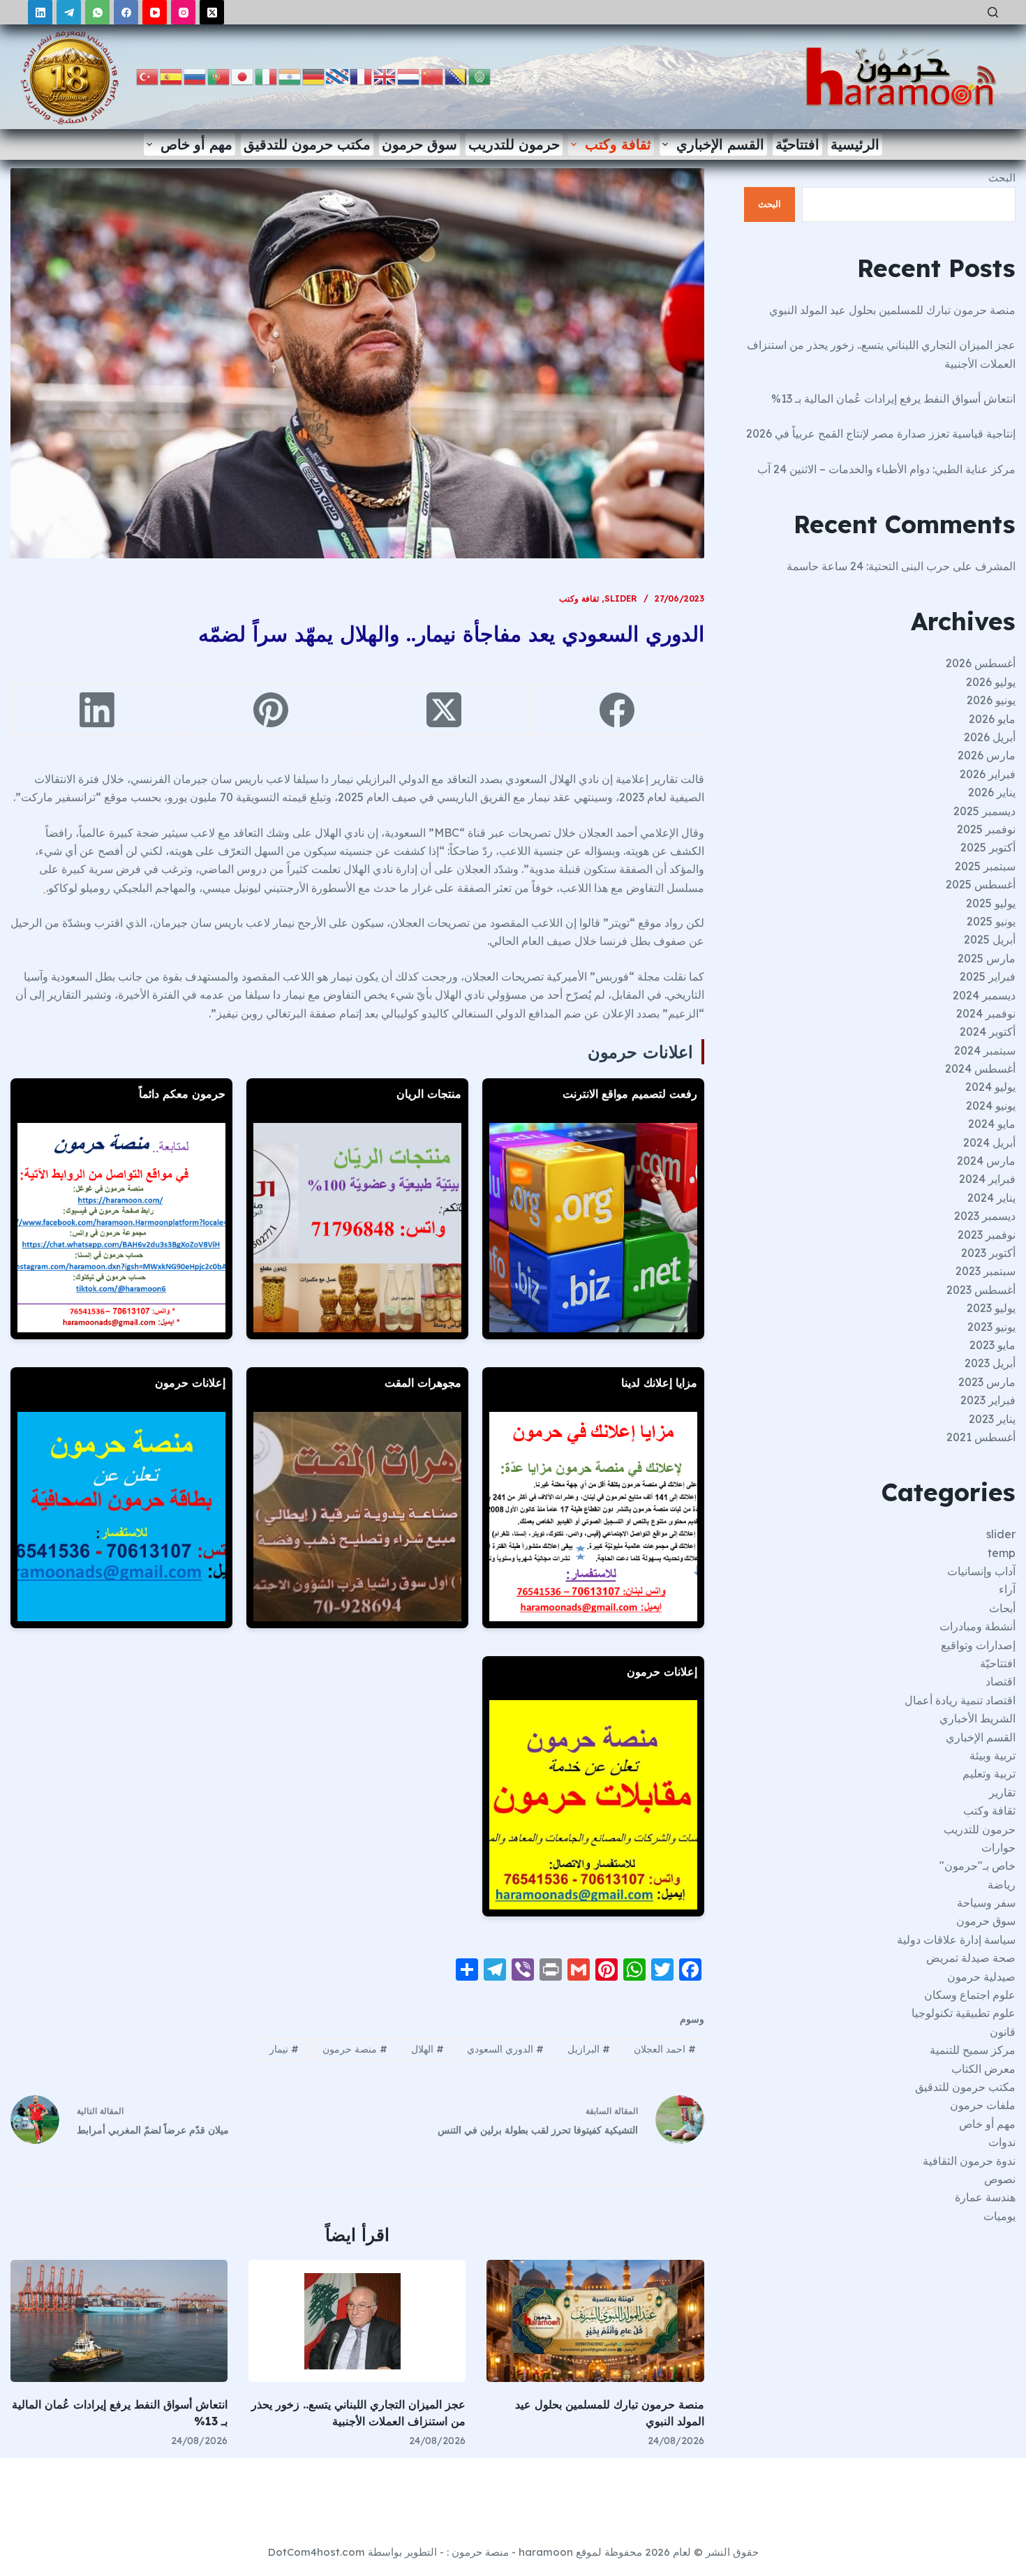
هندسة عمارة (985, 2197)
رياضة (1002, 1884)
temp (1002, 1553)
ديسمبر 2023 (985, 1216)
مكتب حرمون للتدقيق (307, 144)
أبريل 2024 (989, 1142)
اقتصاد (1001, 1681)
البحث (1002, 178)
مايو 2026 (992, 719)
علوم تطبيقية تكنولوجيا (964, 2013)
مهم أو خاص (196, 144)
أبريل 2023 (990, 1363)
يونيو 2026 (991, 700)
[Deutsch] (314, 76)
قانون (1003, 2032)
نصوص (1000, 2179)
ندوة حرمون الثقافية (969, 2161)
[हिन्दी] (290, 76)
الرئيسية (855, 144)
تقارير (1002, 1792)
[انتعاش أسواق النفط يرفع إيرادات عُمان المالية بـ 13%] (119, 2321)
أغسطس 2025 (981, 884)
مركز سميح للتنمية (973, 2050)
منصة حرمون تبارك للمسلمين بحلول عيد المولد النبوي (892, 310)
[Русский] (195, 76)
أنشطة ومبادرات (977, 1626)
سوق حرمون (419, 144)
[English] (385, 76)
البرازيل (589, 2049)
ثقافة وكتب (618, 144)
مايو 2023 (992, 1345)
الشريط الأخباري (977, 1718)
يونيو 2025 (991, 921)
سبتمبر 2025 (985, 866)
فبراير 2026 (988, 774)
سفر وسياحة (986, 1903)
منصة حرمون (355, 2049)
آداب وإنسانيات (981, 1571)
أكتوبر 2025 (988, 847)
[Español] (172, 76)
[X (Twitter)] (212, 12)
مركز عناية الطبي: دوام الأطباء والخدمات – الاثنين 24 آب (886, 469)
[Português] (219, 76)
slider (621, 598)
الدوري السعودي (505, 2049)
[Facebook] (126, 12)
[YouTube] (155, 12)
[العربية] (480, 76)
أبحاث (1002, 1608)
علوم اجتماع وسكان (970, 1995)
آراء (1007, 1589)
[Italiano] (267, 76)
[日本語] (243, 76)
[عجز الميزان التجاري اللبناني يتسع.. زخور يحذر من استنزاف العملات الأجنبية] (357, 2321)
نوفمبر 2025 (986, 829)
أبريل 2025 (990, 939)
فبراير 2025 (988, 976)
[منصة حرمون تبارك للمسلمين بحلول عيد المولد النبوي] (595, 2321)
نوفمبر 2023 (987, 1235)
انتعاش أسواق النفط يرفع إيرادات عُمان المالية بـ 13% (893, 399)
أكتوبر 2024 (988, 1032)
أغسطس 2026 (981, 663)
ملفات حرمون (983, 2105)
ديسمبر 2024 (984, 995)
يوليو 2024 (990, 1087)
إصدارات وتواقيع (978, 1645)
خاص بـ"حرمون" (977, 1866)
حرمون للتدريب (514, 144)
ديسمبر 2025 (984, 811)
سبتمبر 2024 (985, 1050)
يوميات (999, 2216)
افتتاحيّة (797, 144)
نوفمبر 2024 (986, 1013)
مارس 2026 (987, 755)
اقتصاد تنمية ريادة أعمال (960, 1700)
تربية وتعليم (989, 1773)
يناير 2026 (992, 792)
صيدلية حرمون (981, 1976)
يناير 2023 (992, 1419)
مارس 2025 (987, 958)
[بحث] (993, 12)
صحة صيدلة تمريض (971, 1958)
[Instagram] (183, 12)
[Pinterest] (270, 710)
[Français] (362, 76)
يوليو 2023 (991, 1308)
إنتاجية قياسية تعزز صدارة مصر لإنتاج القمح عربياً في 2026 (881, 433)
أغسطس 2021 (981, 1437)
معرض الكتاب (983, 2069)
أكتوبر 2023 (988, 1253)
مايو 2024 (992, 1124)
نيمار (284, 2049)
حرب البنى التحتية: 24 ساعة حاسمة (868, 566)
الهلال (427, 2049)
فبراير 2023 (988, 1400)
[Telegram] (69, 12)
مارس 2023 (987, 1382)
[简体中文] (433, 76)
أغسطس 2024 (980, 1069)
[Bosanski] (456, 76)
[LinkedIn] (40, 12)
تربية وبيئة (992, 1755)
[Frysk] (338, 76)
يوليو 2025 (991, 903)
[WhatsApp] (97, 12)
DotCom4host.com (317, 2552)
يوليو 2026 (991, 682)
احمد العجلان (665, 2049)
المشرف (995, 566)
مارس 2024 (986, 1161)
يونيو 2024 (991, 1105)
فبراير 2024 (987, 1179)
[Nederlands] (409, 76)
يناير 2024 (991, 1198)
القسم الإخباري (720, 144)
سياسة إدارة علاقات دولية (956, 1940)
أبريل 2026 (990, 737)
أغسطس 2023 (981, 1290)
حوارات (998, 1847)
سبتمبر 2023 (986, 1271)
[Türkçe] (148, 76)
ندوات (1002, 2142)
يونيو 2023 (991, 1327)
